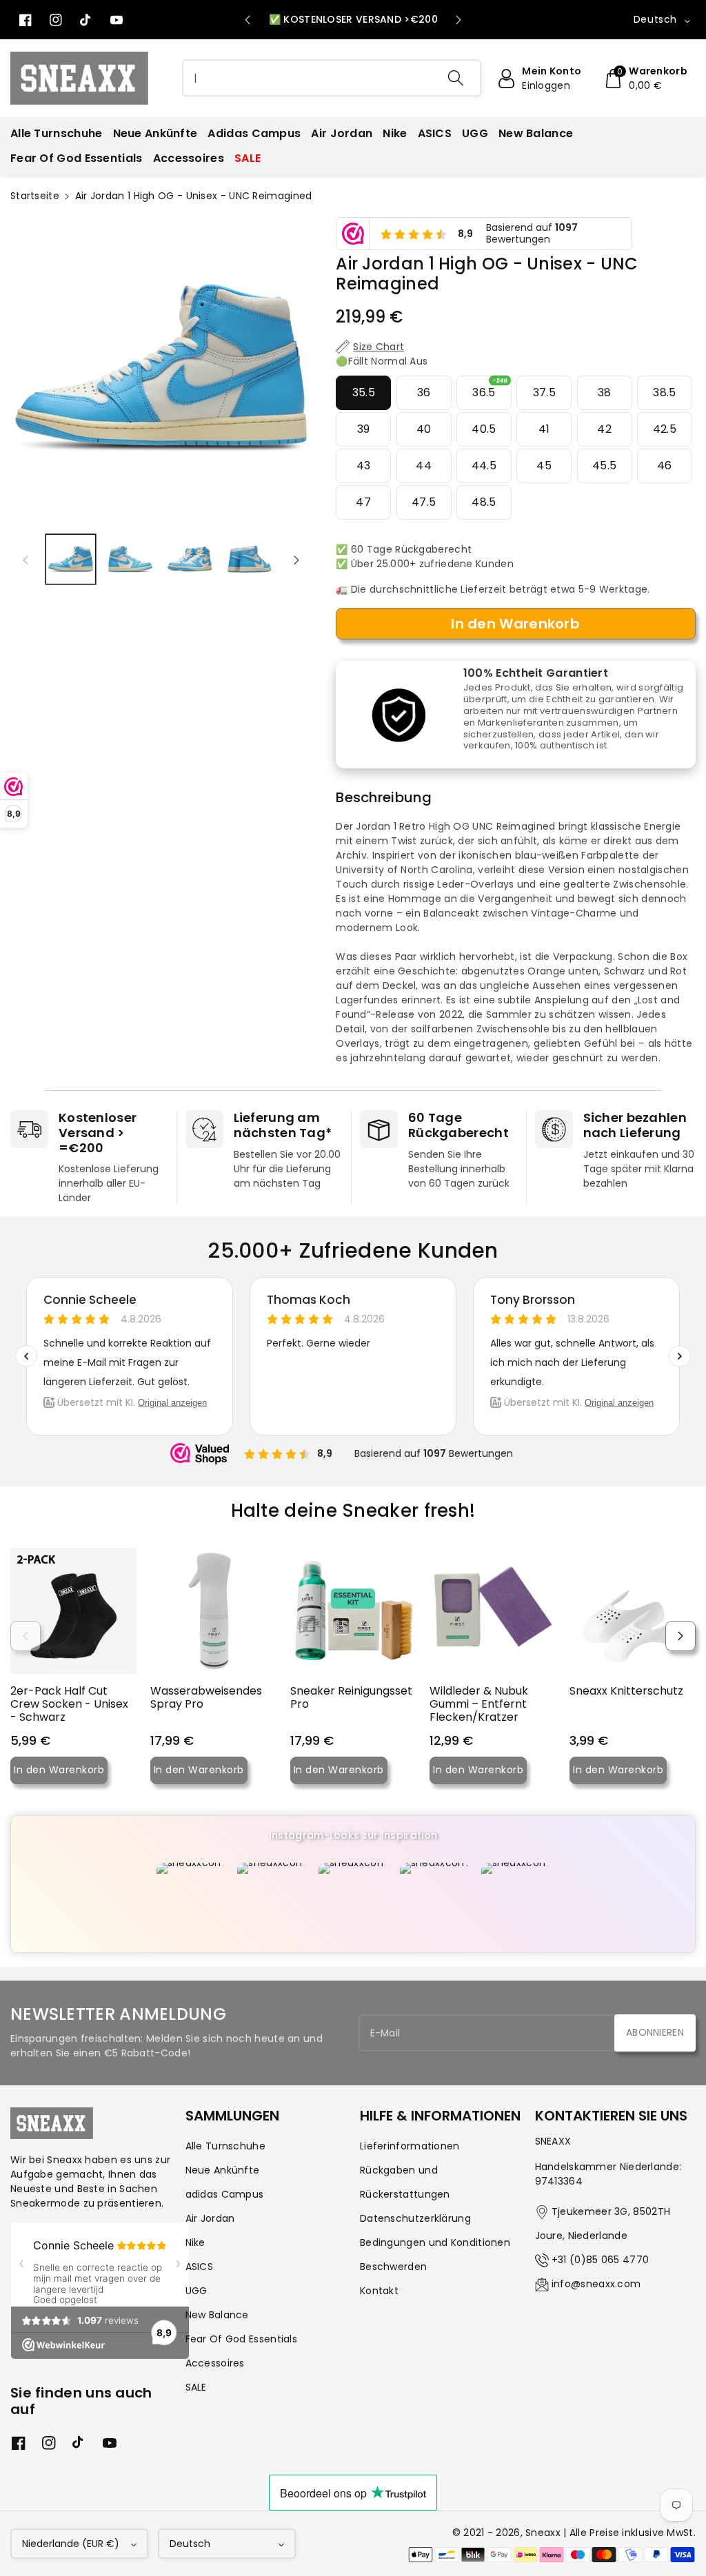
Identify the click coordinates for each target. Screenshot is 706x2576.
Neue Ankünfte (223, 2170)
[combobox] (332, 78)
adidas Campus (225, 2194)
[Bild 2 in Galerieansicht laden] (131, 559)
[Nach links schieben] (26, 560)
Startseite (35, 196)
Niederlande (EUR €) (71, 2544)
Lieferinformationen (410, 2146)
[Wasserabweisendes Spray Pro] (213, 1611)
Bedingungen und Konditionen (435, 2242)
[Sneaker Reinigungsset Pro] (353, 1611)
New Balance (217, 2315)
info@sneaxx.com (596, 2284)
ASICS (200, 2267)
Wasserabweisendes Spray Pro (206, 1697)
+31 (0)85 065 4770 (600, 2260)
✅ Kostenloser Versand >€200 (353, 19)
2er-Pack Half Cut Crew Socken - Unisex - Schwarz (69, 1704)
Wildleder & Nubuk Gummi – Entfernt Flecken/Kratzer (479, 1704)
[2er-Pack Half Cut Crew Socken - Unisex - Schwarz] (73, 1611)
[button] (645, 79)
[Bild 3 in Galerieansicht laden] (190, 559)
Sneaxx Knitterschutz (626, 1691)
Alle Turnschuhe (226, 2146)
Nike (195, 2242)
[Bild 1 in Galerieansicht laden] (71, 559)
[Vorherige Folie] (248, 20)
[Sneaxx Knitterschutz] (633, 1611)
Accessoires (215, 2363)
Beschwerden (393, 2267)
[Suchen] (456, 78)
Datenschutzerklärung (415, 2218)
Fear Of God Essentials (242, 2339)
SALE (196, 2387)
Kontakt (379, 2291)
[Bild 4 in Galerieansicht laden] (250, 559)
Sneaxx (543, 2533)
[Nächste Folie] (458, 20)
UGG (196, 2291)
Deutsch (190, 2544)
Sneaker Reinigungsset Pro (351, 1697)
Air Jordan (210, 2218)
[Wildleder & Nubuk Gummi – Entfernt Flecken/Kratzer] (493, 1611)
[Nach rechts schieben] (296, 560)
